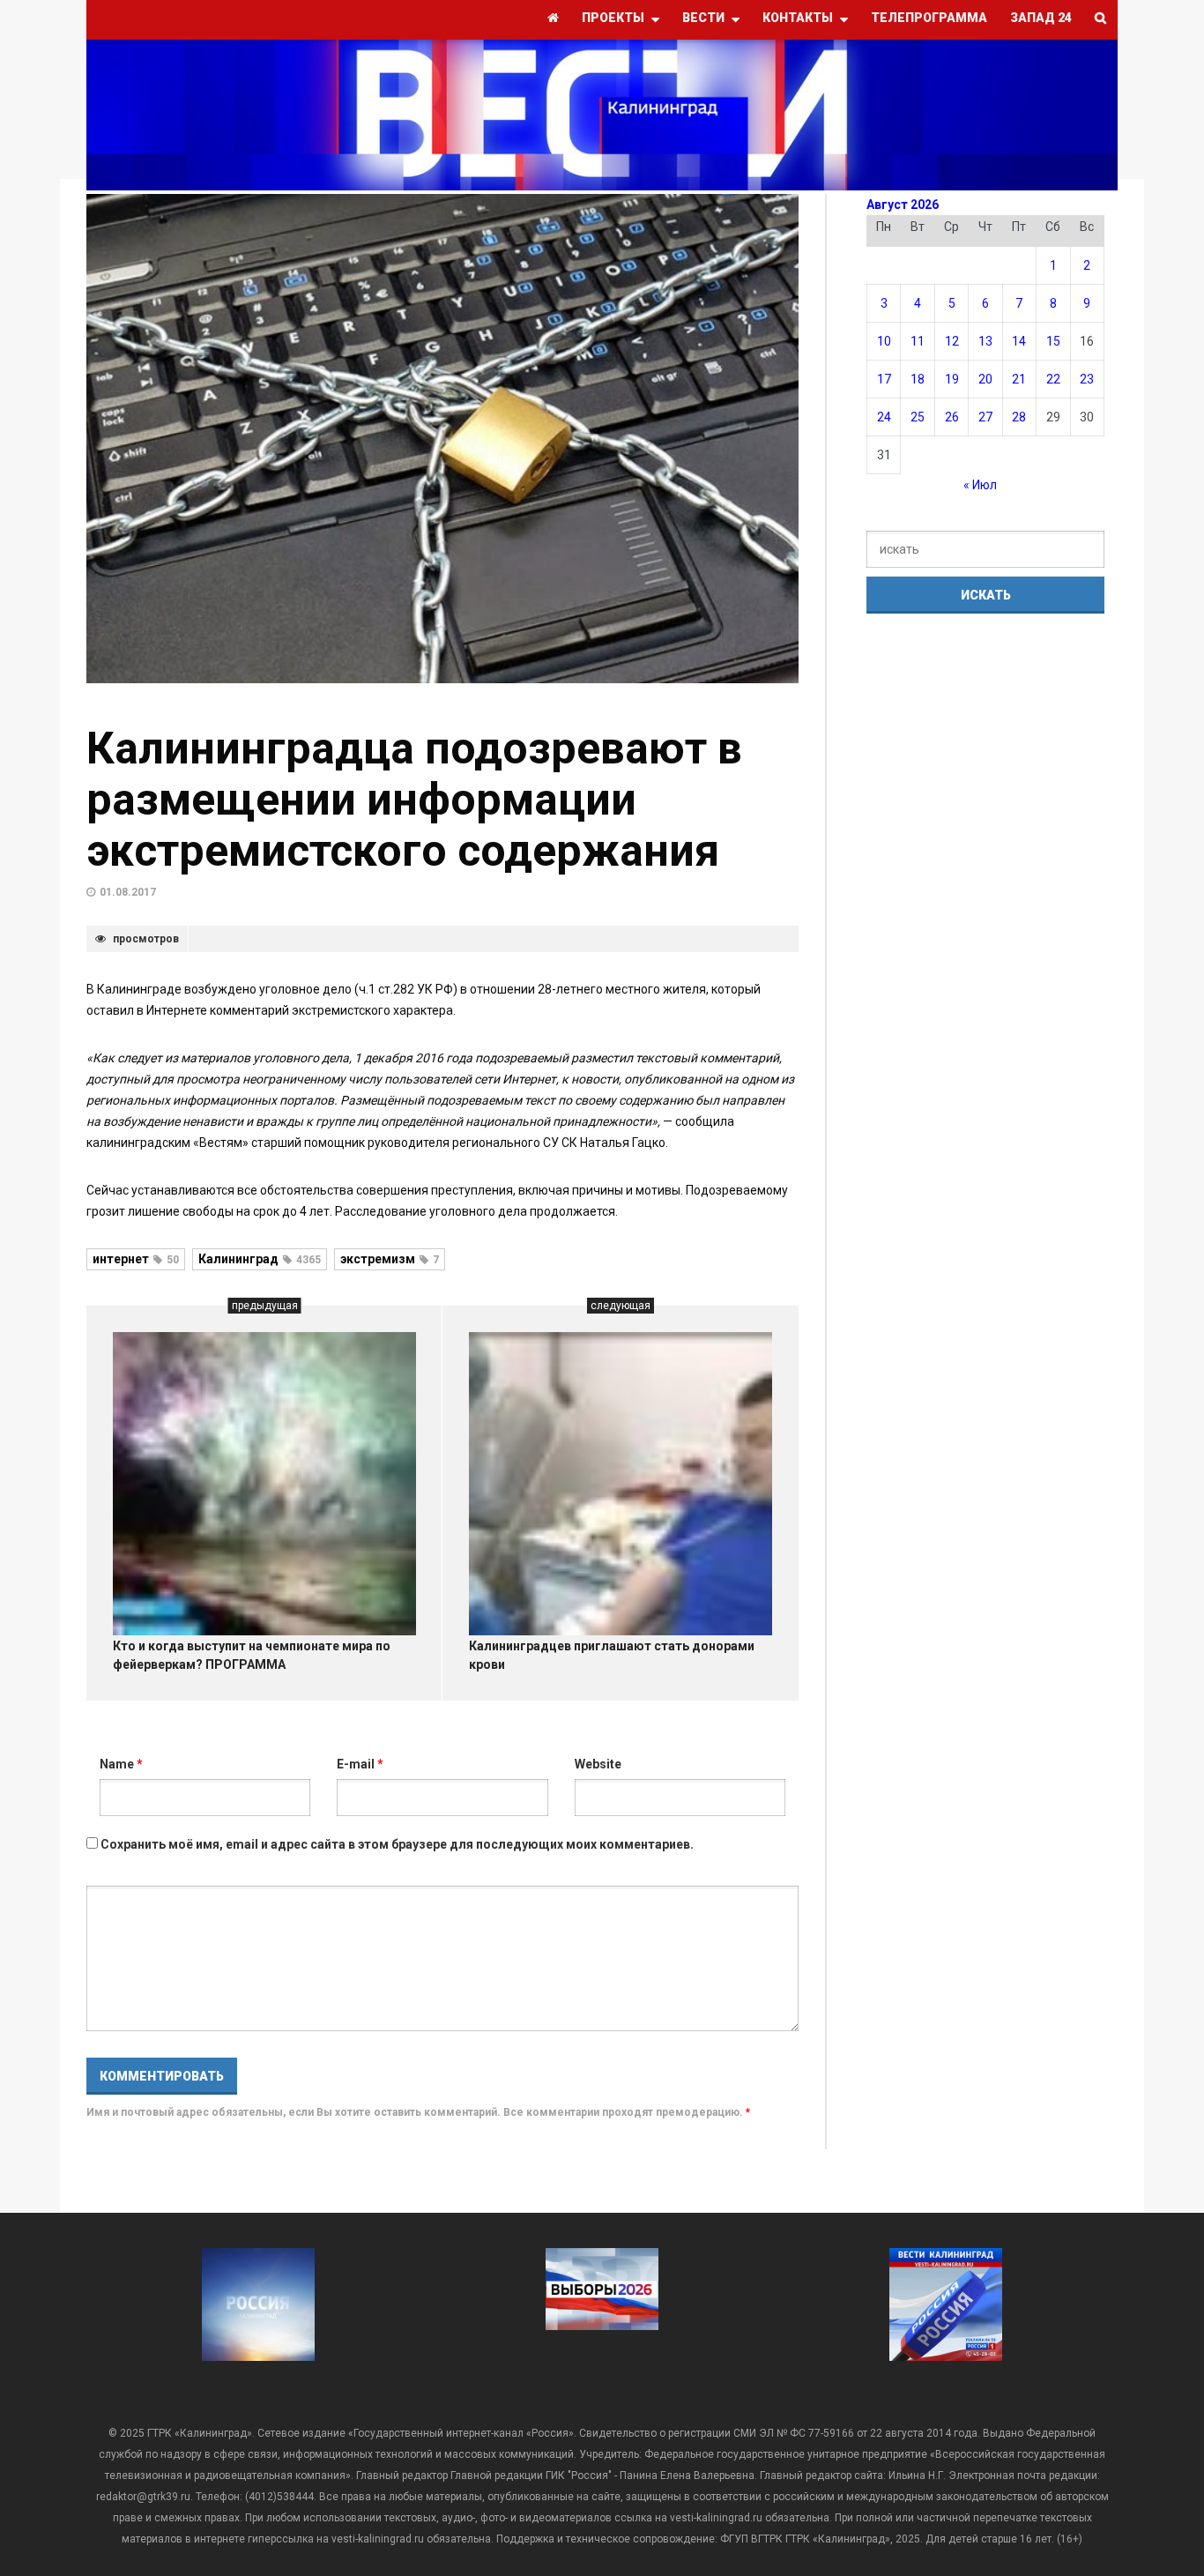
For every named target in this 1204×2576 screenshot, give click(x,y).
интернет (136, 1259)
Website (598, 1764)
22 (1053, 379)
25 (918, 417)
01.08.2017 (128, 892)
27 (985, 417)
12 (952, 341)
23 (1087, 379)
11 (918, 341)
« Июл (980, 485)
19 (952, 379)
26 (952, 417)
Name (121, 1764)
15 (1053, 341)
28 (1019, 417)
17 (884, 379)
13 (985, 341)
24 (884, 417)
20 (985, 379)
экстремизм (390, 1259)
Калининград (260, 1259)
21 (1019, 379)
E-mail (360, 1764)
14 (1019, 341)
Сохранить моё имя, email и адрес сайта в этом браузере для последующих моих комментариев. (397, 1844)
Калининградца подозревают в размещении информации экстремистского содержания (414, 800)
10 (884, 341)
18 (918, 379)
